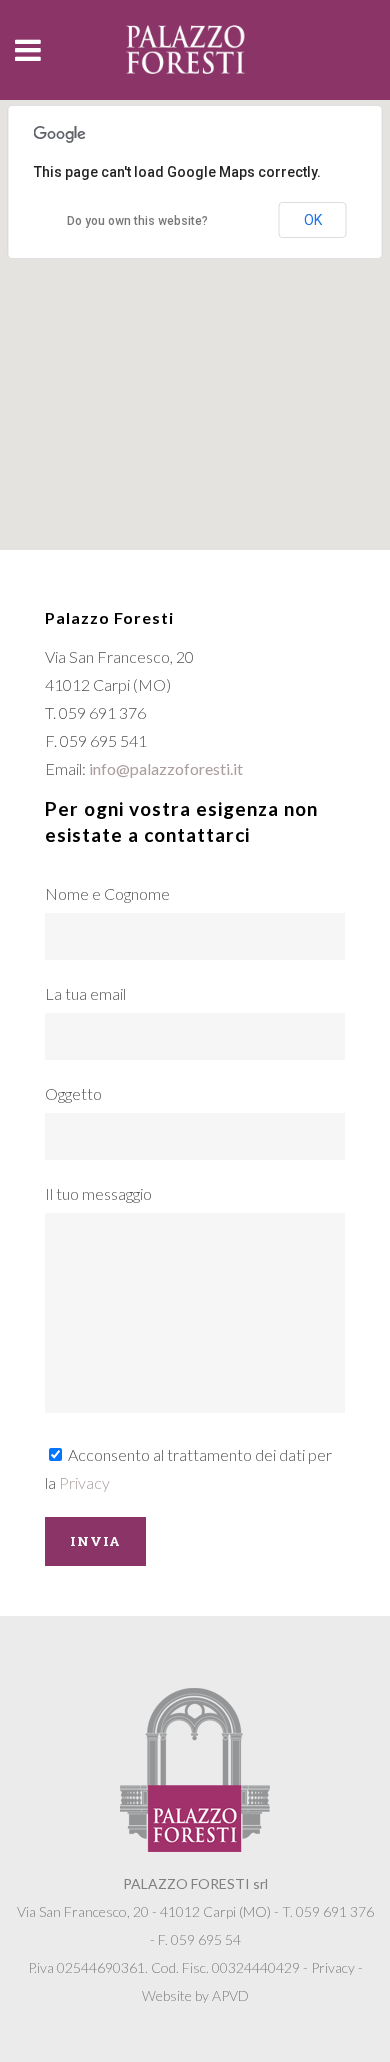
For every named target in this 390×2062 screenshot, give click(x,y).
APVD (230, 1995)
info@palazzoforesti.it (166, 768)
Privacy (84, 1482)
